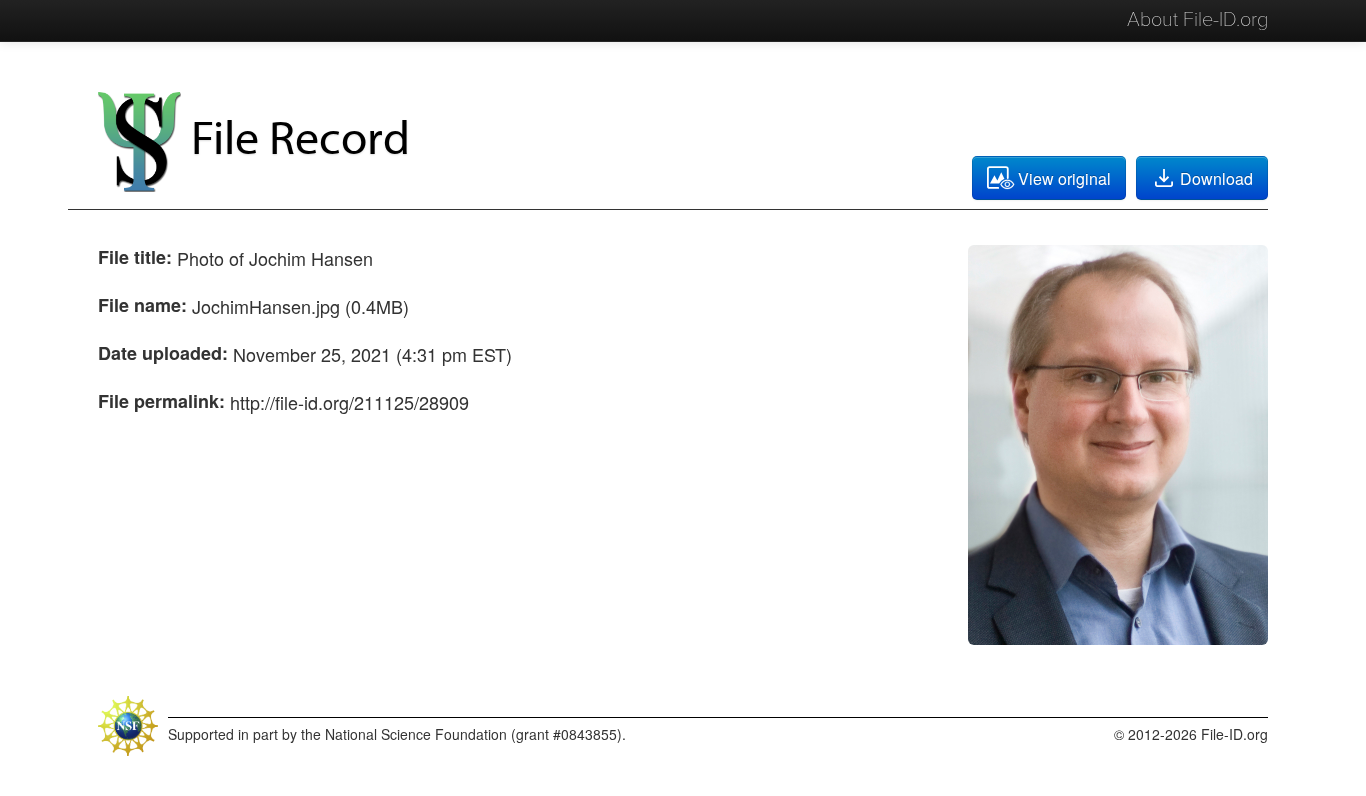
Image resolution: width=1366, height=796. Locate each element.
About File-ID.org (1197, 20)
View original (1064, 178)
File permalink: (161, 401)
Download (1216, 178)
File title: (135, 257)
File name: (142, 305)
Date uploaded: (163, 353)
